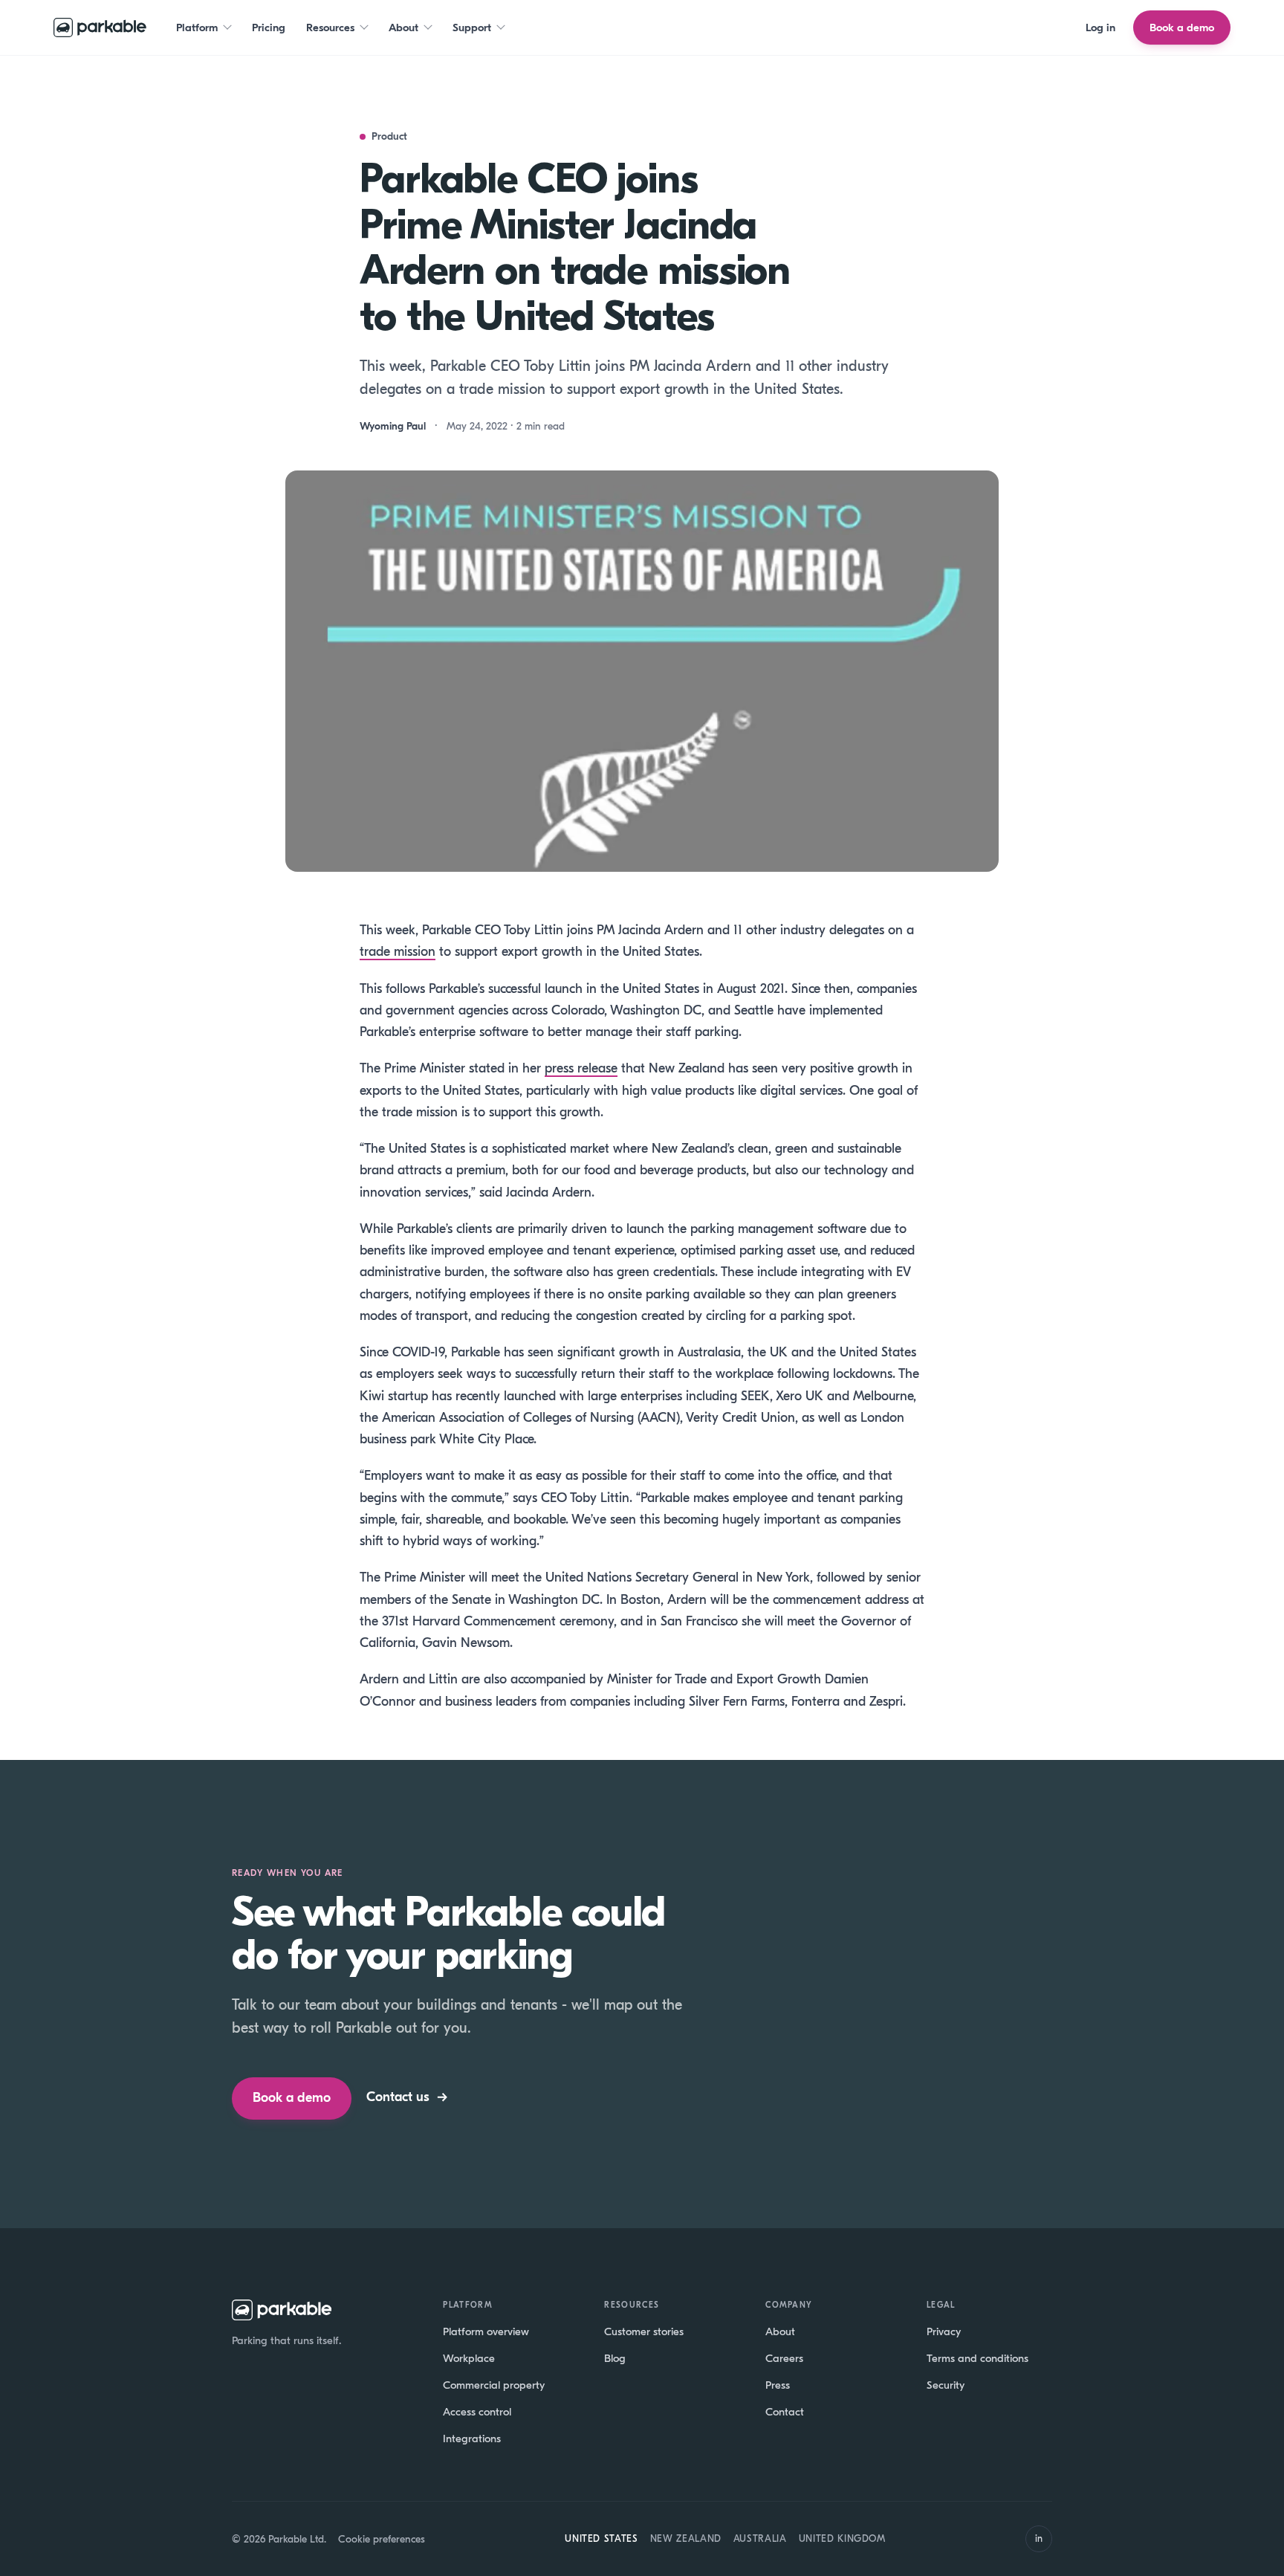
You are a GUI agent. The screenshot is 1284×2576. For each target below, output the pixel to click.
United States (601, 2538)
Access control (477, 2412)
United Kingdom (842, 2538)
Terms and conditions (977, 2358)
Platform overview (486, 2331)
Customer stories (644, 2331)
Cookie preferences (382, 2539)
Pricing (269, 27)
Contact (785, 2412)
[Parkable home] (100, 27)
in (1039, 2538)
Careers (784, 2358)
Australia (760, 2538)
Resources (330, 27)
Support (472, 27)
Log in (1100, 27)
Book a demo (1182, 27)
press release (581, 1068)
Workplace (469, 2358)
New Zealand (686, 2538)
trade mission (398, 952)
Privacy (944, 2331)
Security (946, 2385)
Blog (615, 2358)
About (403, 27)
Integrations (472, 2439)
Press (778, 2385)
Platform (197, 27)
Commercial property (494, 2385)
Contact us (407, 2097)
